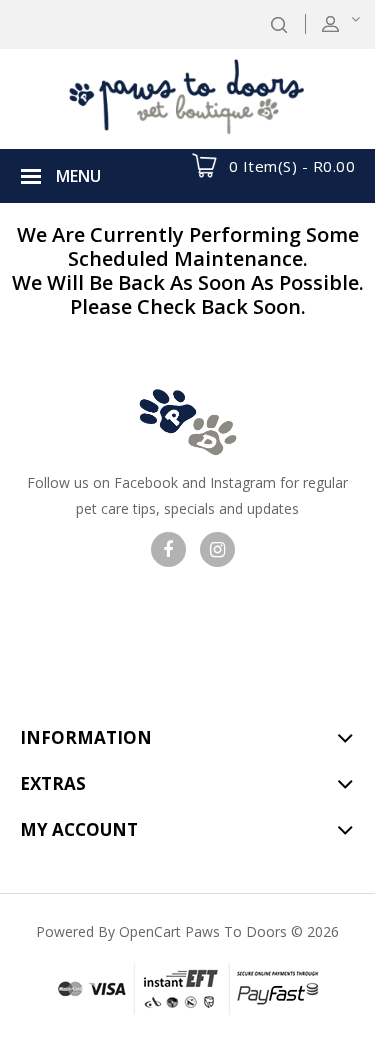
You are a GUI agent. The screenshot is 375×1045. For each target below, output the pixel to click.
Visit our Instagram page (217, 549)
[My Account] (354, 23)
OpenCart (150, 931)
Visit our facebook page (168, 549)
